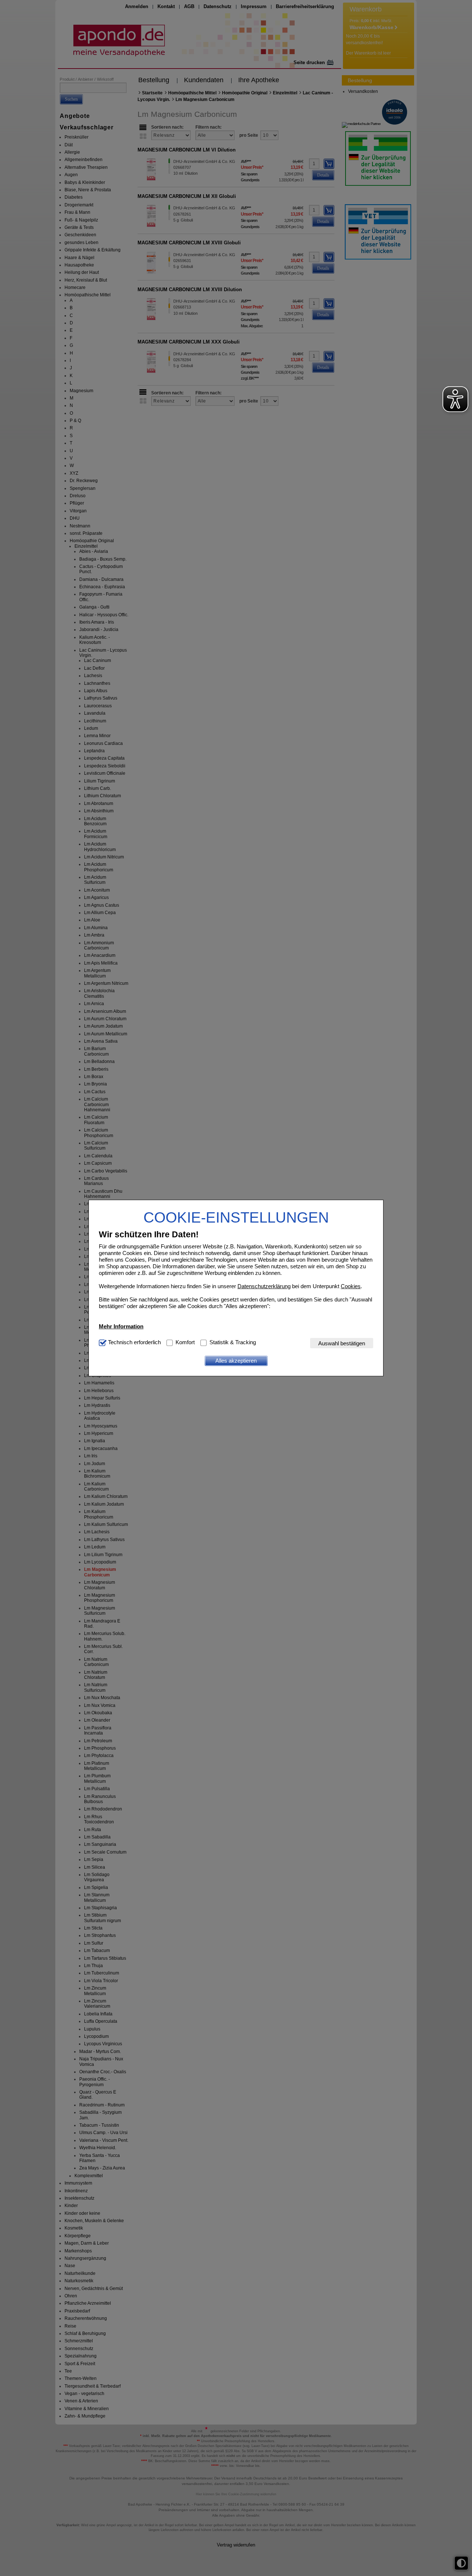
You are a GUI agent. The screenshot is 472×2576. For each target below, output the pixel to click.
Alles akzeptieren (236, 1361)
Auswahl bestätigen (342, 1343)
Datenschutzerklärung (264, 1286)
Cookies (351, 1286)
